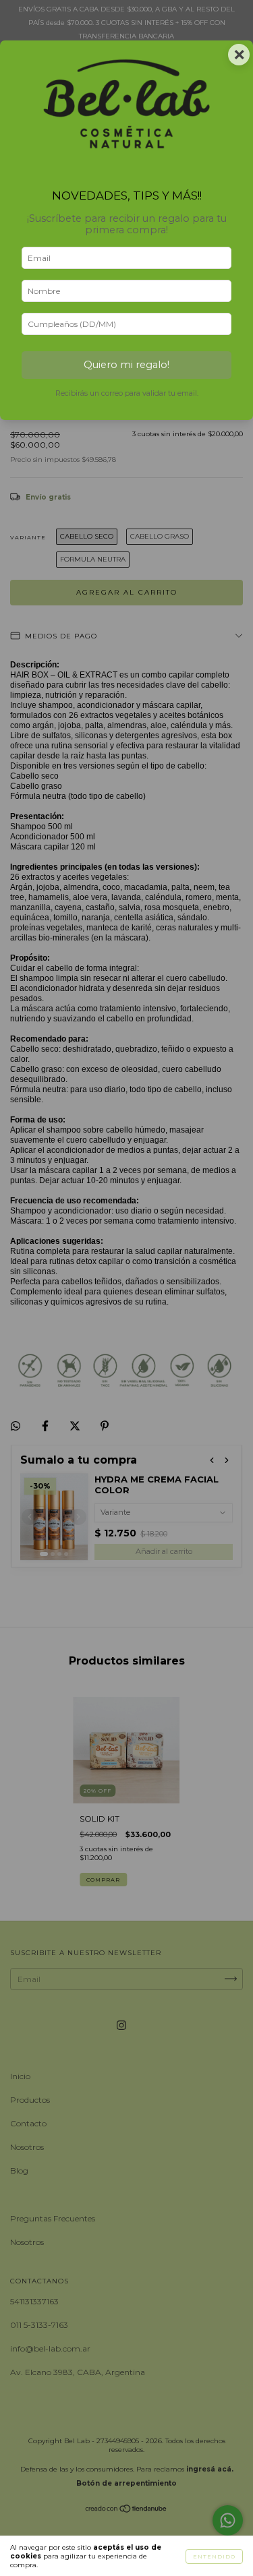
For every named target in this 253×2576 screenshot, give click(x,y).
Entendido (214, 2556)
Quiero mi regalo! (126, 365)
